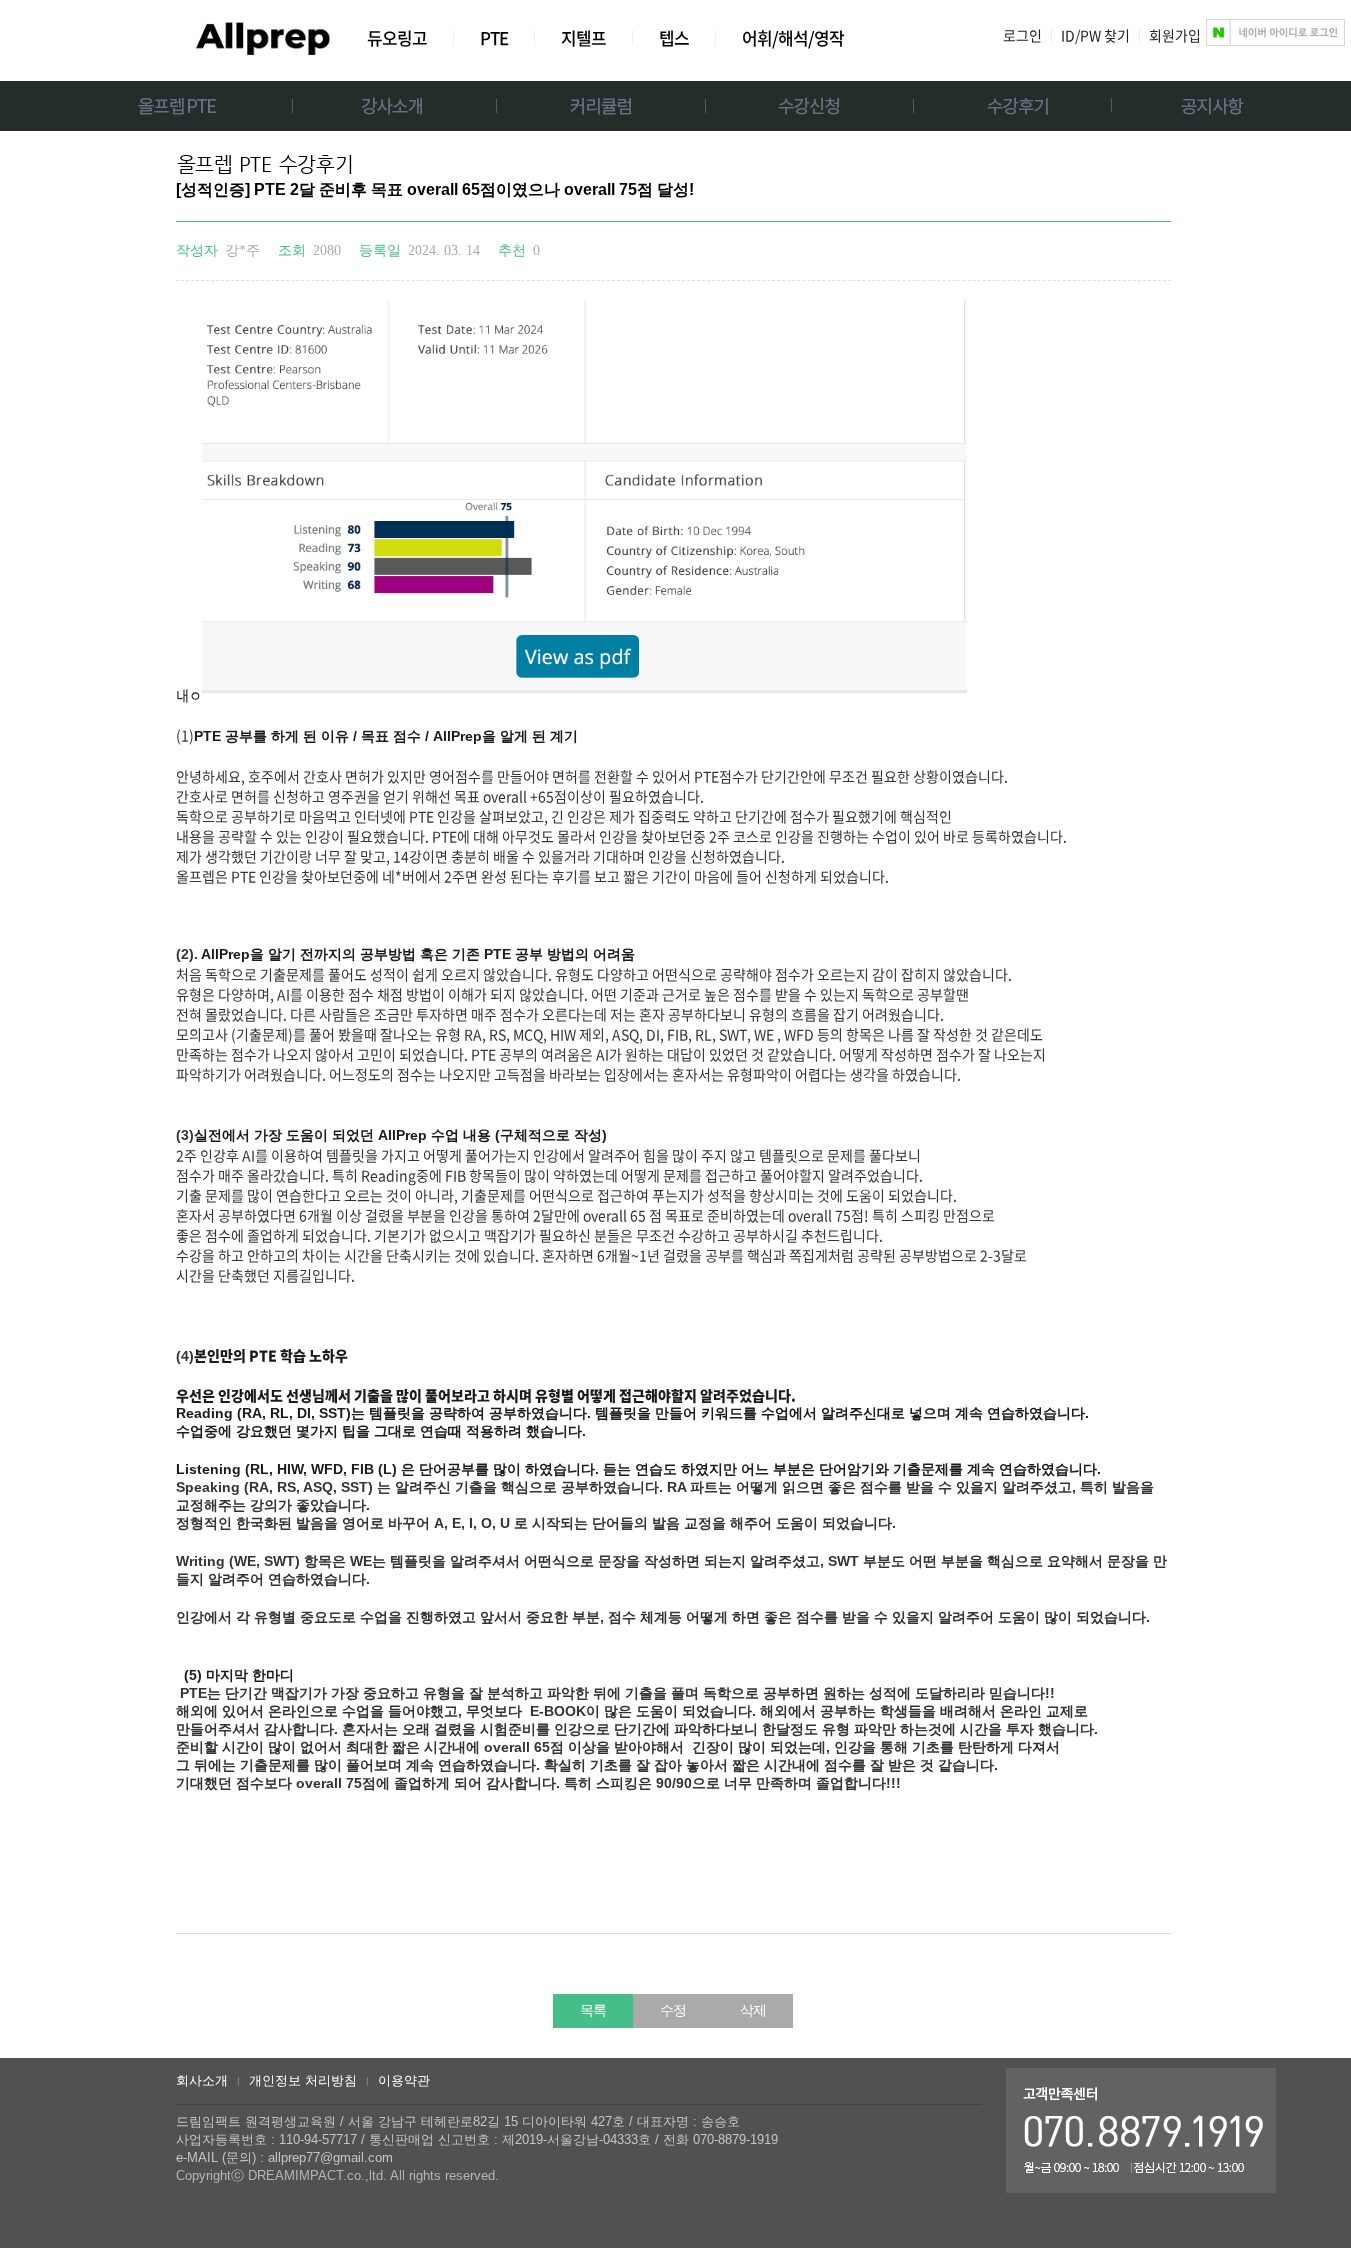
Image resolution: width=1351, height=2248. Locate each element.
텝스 (674, 37)
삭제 (753, 2010)
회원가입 (1175, 35)
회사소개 (202, 2080)
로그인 (1022, 35)
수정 (673, 2010)
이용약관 (404, 2080)
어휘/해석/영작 (793, 37)
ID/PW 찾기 (1095, 35)
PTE (494, 37)
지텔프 (583, 37)
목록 (593, 2010)
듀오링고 (397, 37)
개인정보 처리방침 (303, 2080)
